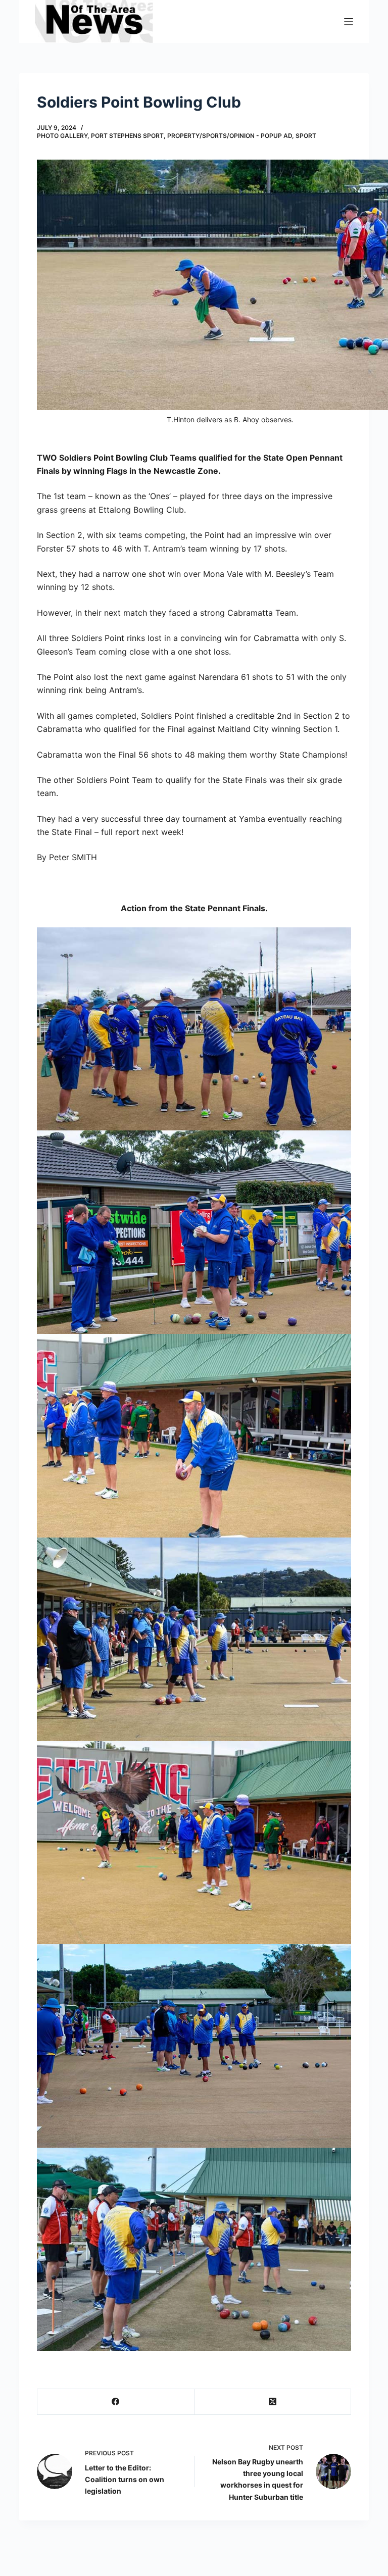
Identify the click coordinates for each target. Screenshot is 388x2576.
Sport (306, 136)
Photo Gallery (62, 136)
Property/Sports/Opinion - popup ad (230, 136)
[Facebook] (116, 2402)
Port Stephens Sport (127, 136)
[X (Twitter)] (273, 2402)
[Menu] (349, 22)
